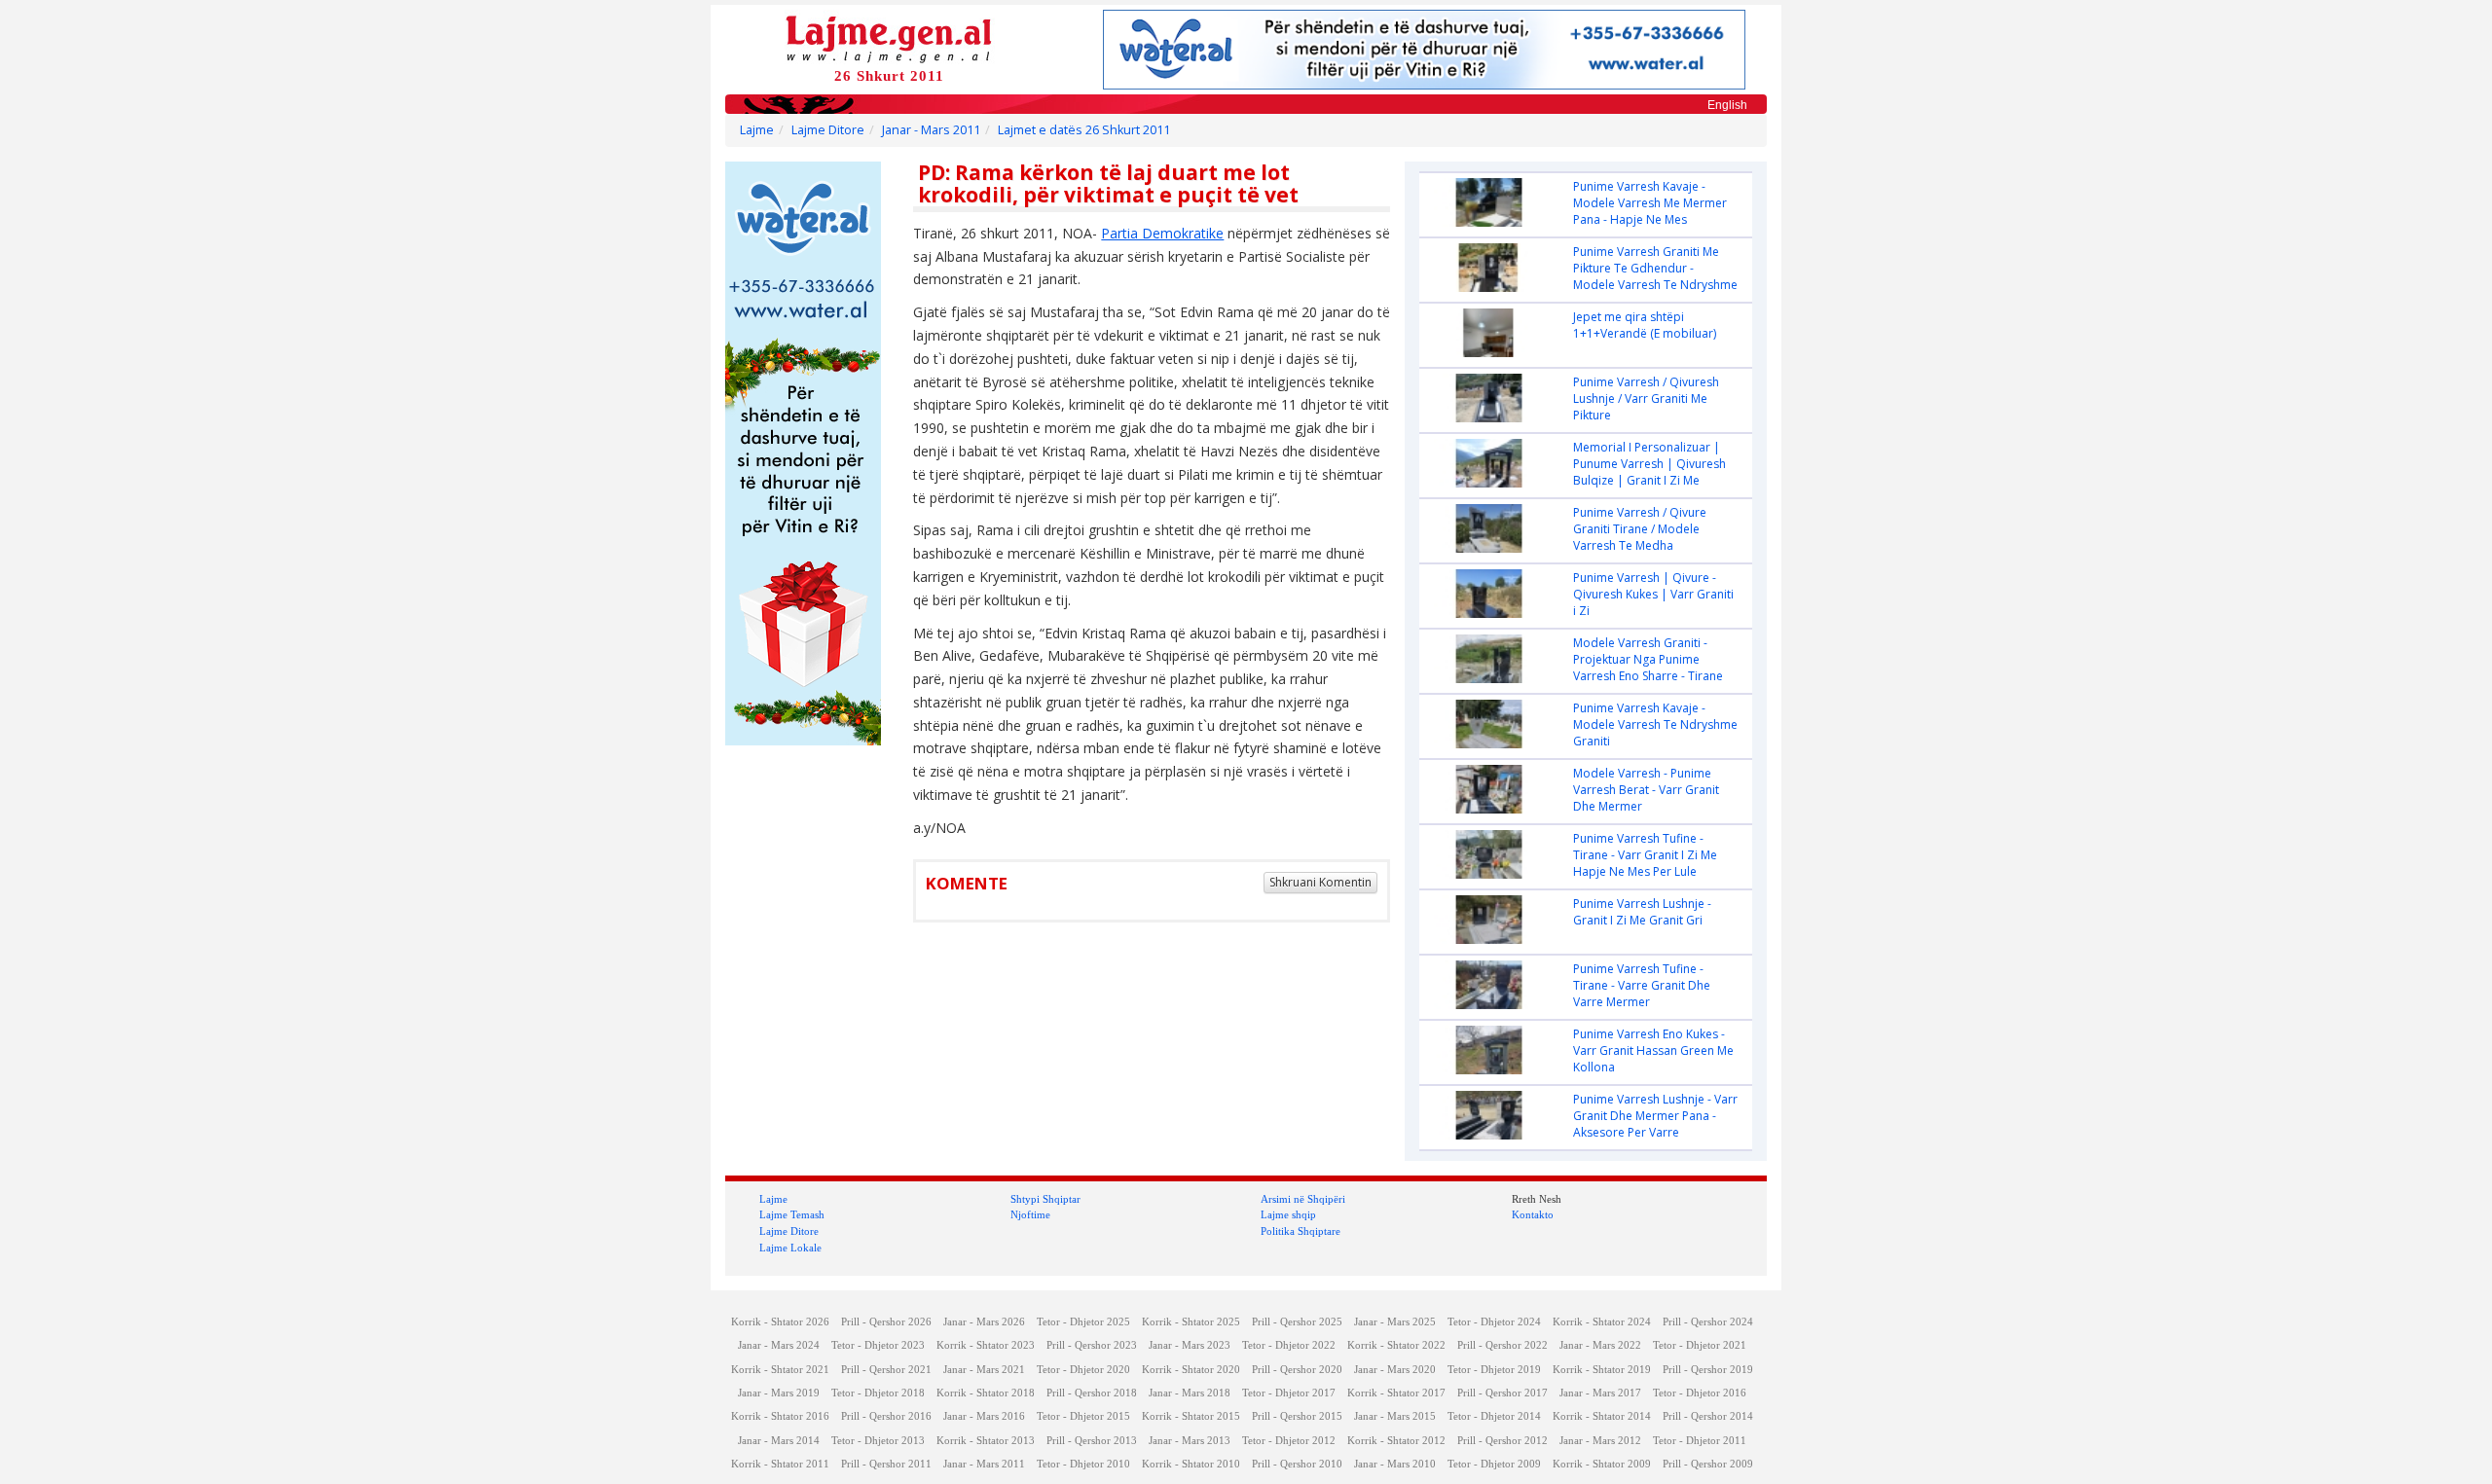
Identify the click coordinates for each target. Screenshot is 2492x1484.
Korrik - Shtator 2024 (1602, 1322)
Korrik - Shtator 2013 (986, 1441)
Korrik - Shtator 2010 (1191, 1464)
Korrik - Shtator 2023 (986, 1345)
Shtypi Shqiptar (1045, 1199)
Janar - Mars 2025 (1395, 1322)
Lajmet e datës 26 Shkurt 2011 (1084, 130)
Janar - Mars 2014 (779, 1441)
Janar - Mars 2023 (1190, 1345)
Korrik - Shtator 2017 (1396, 1393)
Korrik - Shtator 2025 (1191, 1322)
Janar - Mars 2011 (931, 130)
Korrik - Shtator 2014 (1602, 1416)
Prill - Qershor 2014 (1708, 1416)
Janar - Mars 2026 (984, 1322)
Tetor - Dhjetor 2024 (1494, 1322)
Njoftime (1030, 1214)
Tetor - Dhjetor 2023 (878, 1345)
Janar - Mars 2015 (1395, 1416)
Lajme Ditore (828, 130)
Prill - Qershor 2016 (886, 1416)
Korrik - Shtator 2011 (780, 1464)
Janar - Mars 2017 (1600, 1393)
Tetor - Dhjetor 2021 (1700, 1345)
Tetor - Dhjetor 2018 (878, 1393)
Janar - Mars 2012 (1600, 1441)
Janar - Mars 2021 (984, 1370)
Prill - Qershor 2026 (886, 1322)
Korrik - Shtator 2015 (1191, 1416)
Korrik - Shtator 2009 (1602, 1464)
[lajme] (889, 37)
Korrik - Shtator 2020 (1191, 1370)
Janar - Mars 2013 (1190, 1441)
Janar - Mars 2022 (1600, 1345)
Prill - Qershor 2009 (1708, 1464)
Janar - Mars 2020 (1395, 1370)
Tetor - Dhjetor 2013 (878, 1441)
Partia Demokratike (1162, 233)
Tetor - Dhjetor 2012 (1289, 1441)
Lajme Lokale (790, 1248)
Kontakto (1533, 1214)
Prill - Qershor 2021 (886, 1370)
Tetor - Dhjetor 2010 (1083, 1464)
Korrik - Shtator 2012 (1396, 1441)
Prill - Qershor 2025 (1297, 1322)
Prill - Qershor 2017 (1503, 1393)
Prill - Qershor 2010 (1297, 1464)
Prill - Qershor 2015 (1297, 1416)
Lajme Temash (792, 1214)
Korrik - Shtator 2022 (1396, 1345)
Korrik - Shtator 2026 (780, 1322)
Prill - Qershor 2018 (1092, 1393)
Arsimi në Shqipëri (1303, 1199)
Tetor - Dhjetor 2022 (1289, 1345)
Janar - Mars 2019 (779, 1393)
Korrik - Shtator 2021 (780, 1370)
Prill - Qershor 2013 (1092, 1441)
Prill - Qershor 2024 (1708, 1322)
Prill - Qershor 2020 (1297, 1370)
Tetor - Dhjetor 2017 (1289, 1393)
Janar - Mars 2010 (1395, 1464)
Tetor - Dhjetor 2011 (1700, 1441)
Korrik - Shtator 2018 (986, 1393)
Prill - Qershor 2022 (1503, 1345)
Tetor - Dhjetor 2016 (1700, 1393)
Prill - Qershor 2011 (886, 1464)
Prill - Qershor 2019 (1708, 1370)
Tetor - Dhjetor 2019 (1494, 1370)
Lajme (757, 130)
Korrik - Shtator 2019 (1602, 1370)
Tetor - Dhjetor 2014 (1494, 1416)
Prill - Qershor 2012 (1503, 1441)
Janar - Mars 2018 (1190, 1393)
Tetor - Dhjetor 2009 (1494, 1464)
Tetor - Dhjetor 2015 (1083, 1416)
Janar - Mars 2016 (984, 1416)
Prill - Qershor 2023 (1092, 1345)
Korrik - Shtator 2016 (780, 1416)
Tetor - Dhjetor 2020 (1083, 1370)
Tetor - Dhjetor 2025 (1083, 1322)
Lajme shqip (1288, 1214)
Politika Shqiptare (1301, 1231)
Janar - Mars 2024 (779, 1345)
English (1727, 105)
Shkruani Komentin (1320, 882)
